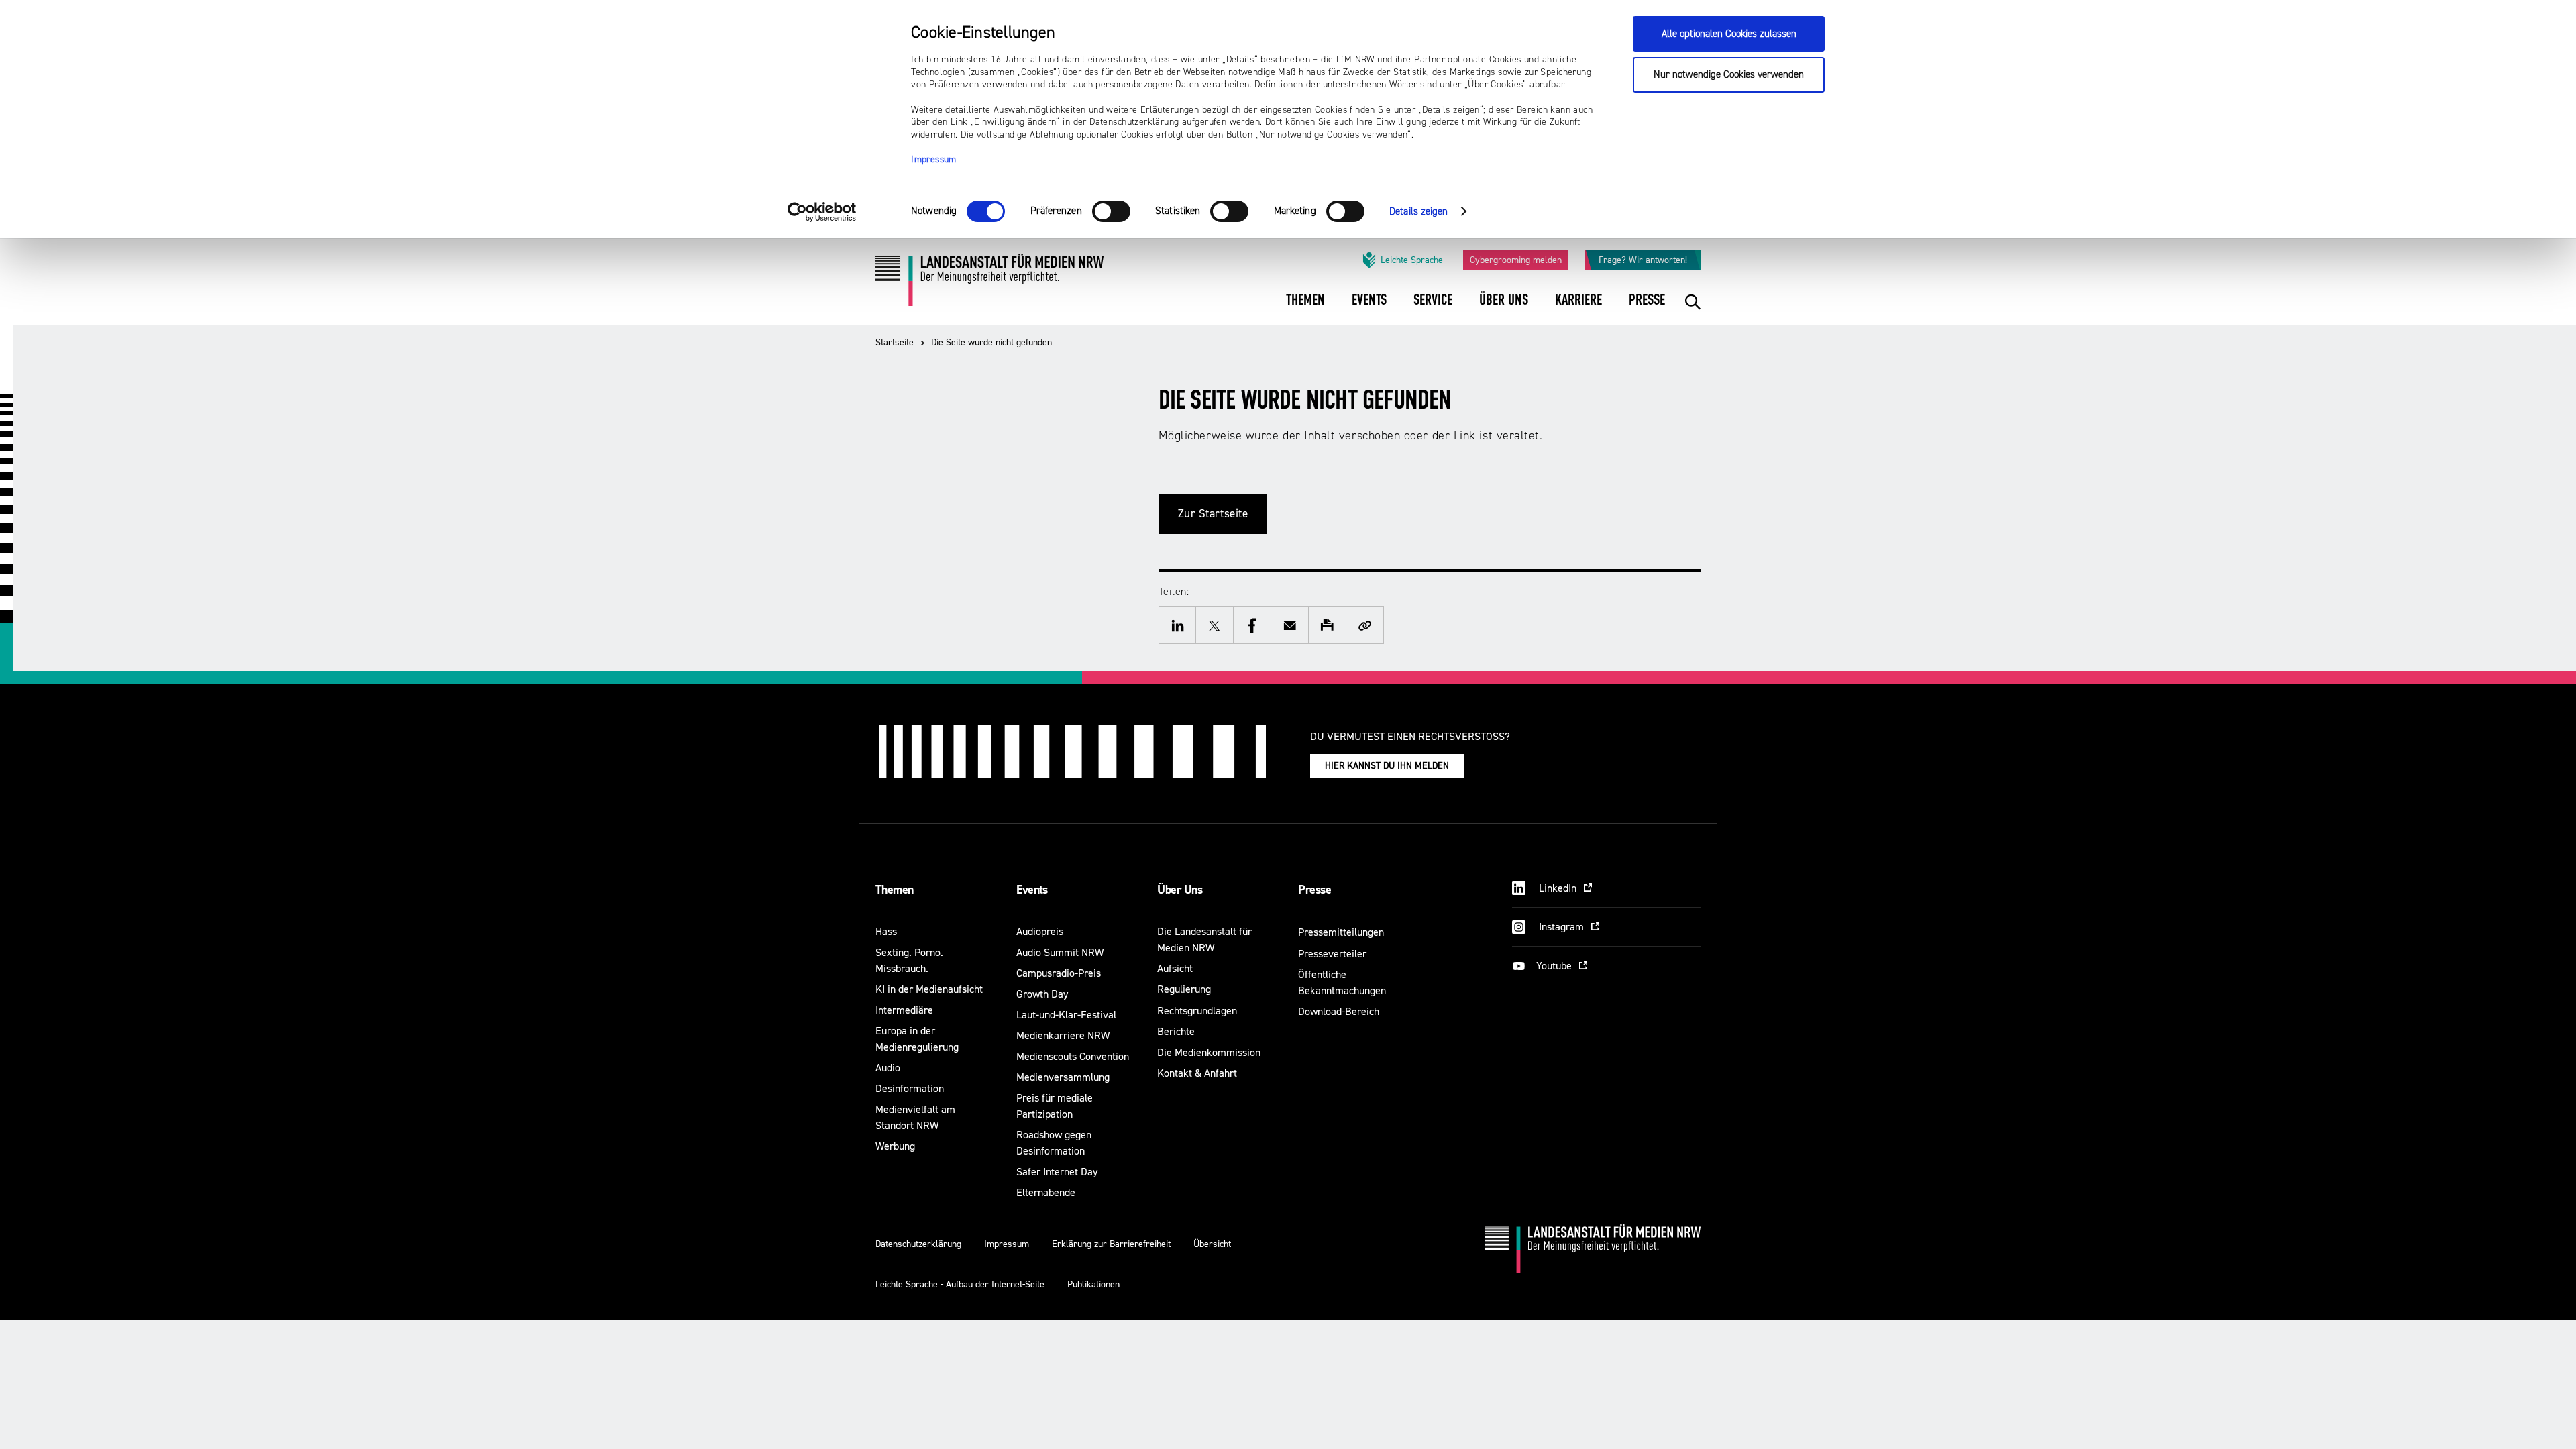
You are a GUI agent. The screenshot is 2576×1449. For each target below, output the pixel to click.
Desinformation (910, 1088)
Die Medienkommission (1209, 1052)
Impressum (934, 160)
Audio (888, 1068)
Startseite (895, 342)
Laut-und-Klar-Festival (1066, 1015)
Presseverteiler (1332, 954)
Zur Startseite (1213, 514)
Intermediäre (904, 1010)
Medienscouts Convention (1073, 1056)
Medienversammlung (1063, 1077)
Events (1032, 890)
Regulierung (1184, 989)
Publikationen (1093, 1284)
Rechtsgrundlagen (1197, 1011)
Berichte (1176, 1031)
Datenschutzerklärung (918, 1244)
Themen (895, 890)
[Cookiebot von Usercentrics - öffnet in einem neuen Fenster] (822, 212)
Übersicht (1212, 1244)
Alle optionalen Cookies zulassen (1729, 34)
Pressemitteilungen (1341, 932)
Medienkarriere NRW (1063, 1035)
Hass (886, 931)
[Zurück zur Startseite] (989, 285)
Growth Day (1042, 994)
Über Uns (1180, 890)
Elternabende (1046, 1192)
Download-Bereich (1339, 1011)
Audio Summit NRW (1060, 952)
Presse (1314, 890)
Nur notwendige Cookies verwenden (1729, 75)
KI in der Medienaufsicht (929, 989)
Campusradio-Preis (1059, 973)
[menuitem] (1305, 309)
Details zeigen (1418, 212)
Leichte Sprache (1412, 260)
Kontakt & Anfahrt (1197, 1073)
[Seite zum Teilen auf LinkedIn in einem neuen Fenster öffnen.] (1177, 625)
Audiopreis (1040, 931)
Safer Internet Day (1057, 1172)
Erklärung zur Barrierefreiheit (1111, 1244)
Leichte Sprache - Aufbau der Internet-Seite (960, 1284)
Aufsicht (1175, 968)
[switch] (1111, 211)
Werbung (895, 1146)
